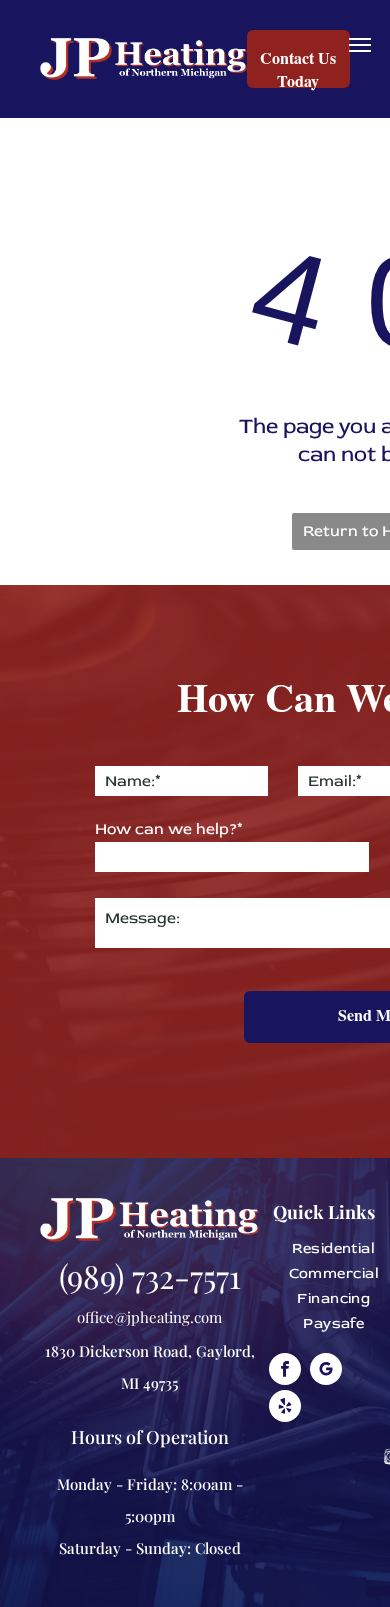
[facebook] (285, 1371)
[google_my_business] (326, 1371)
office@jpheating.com (149, 1317)
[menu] (360, 45)
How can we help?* (169, 829)
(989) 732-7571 (150, 1275)
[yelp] (285, 1408)
